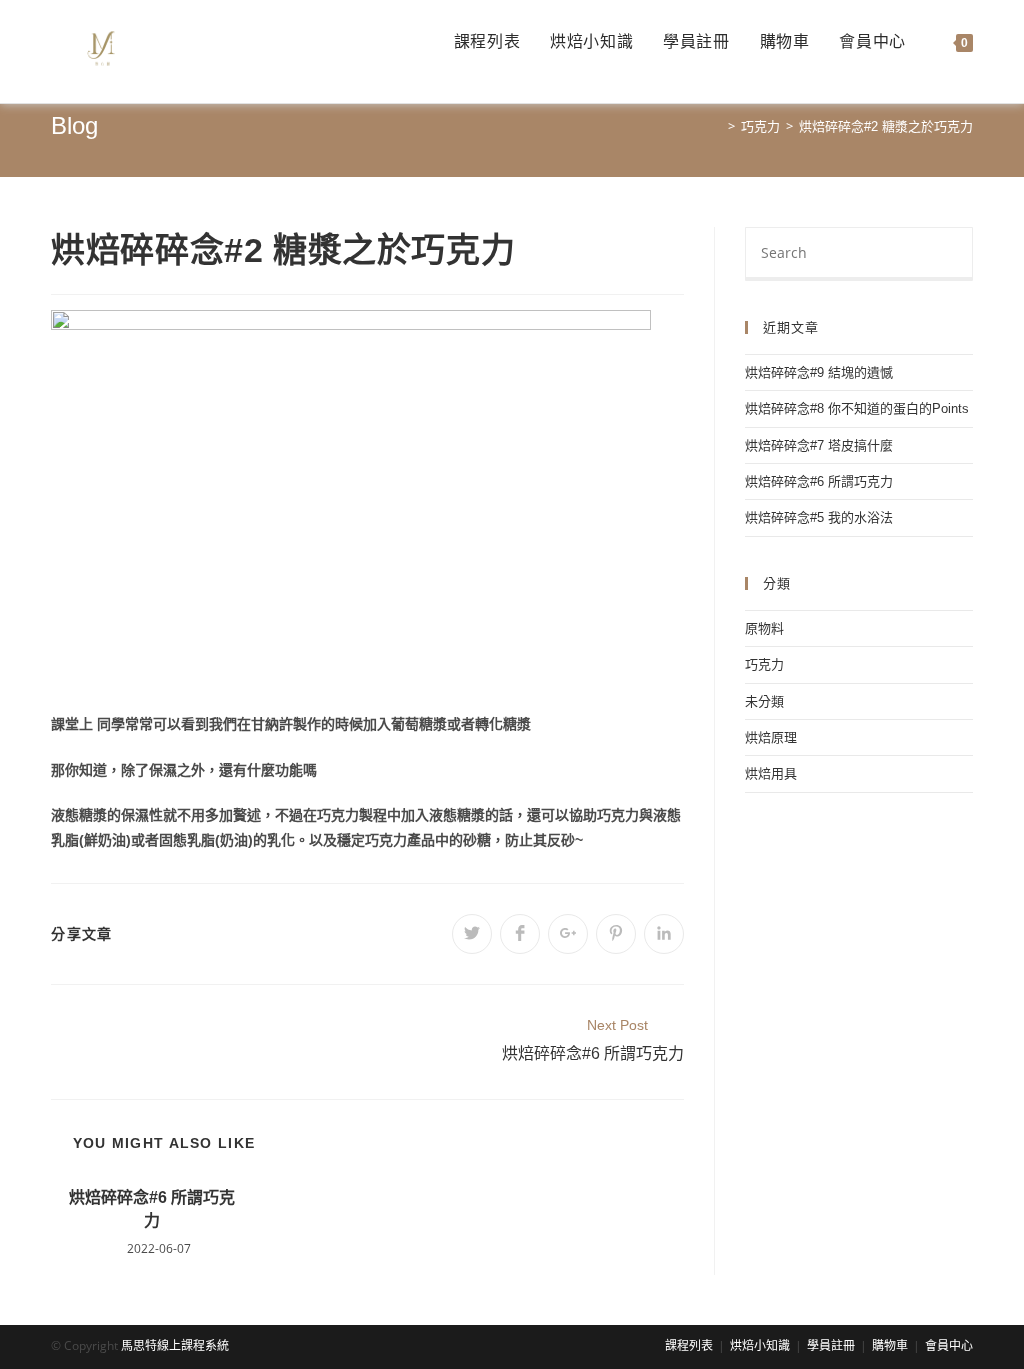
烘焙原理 (771, 737)
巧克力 (764, 664)
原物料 (764, 628)
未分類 (764, 701)
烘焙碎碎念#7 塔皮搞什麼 (819, 445)
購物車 (890, 1346)
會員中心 (949, 1346)
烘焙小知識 (760, 1346)
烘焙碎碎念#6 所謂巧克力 (152, 1208)
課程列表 (689, 1346)
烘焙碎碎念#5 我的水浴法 (819, 517)
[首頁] (717, 126)
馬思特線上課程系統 (175, 1346)
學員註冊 (831, 1346)
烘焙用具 (771, 773)
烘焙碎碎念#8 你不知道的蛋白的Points (857, 408)
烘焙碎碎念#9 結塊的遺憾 (819, 372)
